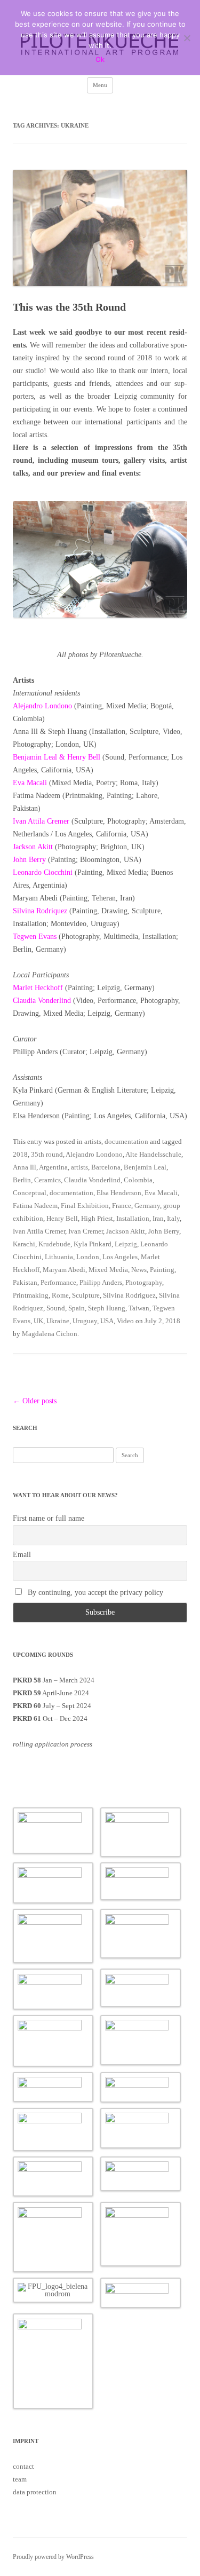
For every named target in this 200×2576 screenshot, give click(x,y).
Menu (100, 85)
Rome (60, 1295)
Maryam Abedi (64, 1270)
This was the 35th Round (69, 307)
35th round (47, 1154)
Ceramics (47, 1180)
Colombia (138, 1180)
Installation (133, 1218)
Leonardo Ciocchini (43, 872)
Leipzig (126, 1244)
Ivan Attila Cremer (41, 821)
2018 (20, 1154)
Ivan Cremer (86, 1231)
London (88, 1257)
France (122, 1206)
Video (125, 1321)
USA (107, 1321)
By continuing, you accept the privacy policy (94, 1593)
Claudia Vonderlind (42, 1001)
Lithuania (59, 1257)
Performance (58, 1282)
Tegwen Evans (35, 937)
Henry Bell (62, 1218)
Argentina (53, 1167)
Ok (100, 59)
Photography (144, 1282)
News (139, 1270)
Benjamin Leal (145, 1167)
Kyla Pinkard (93, 1244)
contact (23, 2466)
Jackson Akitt (33, 847)
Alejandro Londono (42, 706)
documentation (126, 1141)
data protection (35, 2492)
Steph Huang (107, 1308)
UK (38, 1321)
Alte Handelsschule (153, 1154)
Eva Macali (30, 783)
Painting (162, 1270)
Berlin (22, 1180)
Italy (173, 1218)
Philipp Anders (101, 1282)
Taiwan (139, 1308)
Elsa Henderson (119, 1193)
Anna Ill (25, 1167)
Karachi (24, 1244)
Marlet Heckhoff (38, 988)
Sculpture (86, 1295)
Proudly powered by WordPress (53, 2557)
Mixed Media (108, 1270)
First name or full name (49, 1518)
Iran (158, 1218)
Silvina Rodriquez (40, 911)
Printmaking (31, 1295)
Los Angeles (120, 1257)
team (20, 2479)
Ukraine (58, 1321)
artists (93, 1141)
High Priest (97, 1218)
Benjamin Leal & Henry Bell (57, 757)
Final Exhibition (85, 1206)
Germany (147, 1206)
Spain (77, 1308)
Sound (56, 1308)
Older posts (35, 1401)
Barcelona (106, 1167)
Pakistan (25, 1282)
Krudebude (54, 1244)
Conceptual (30, 1193)
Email (22, 1555)
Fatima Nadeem (35, 1206)
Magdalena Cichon (50, 1334)
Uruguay (85, 1321)
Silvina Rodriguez (129, 1295)
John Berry (29, 860)
